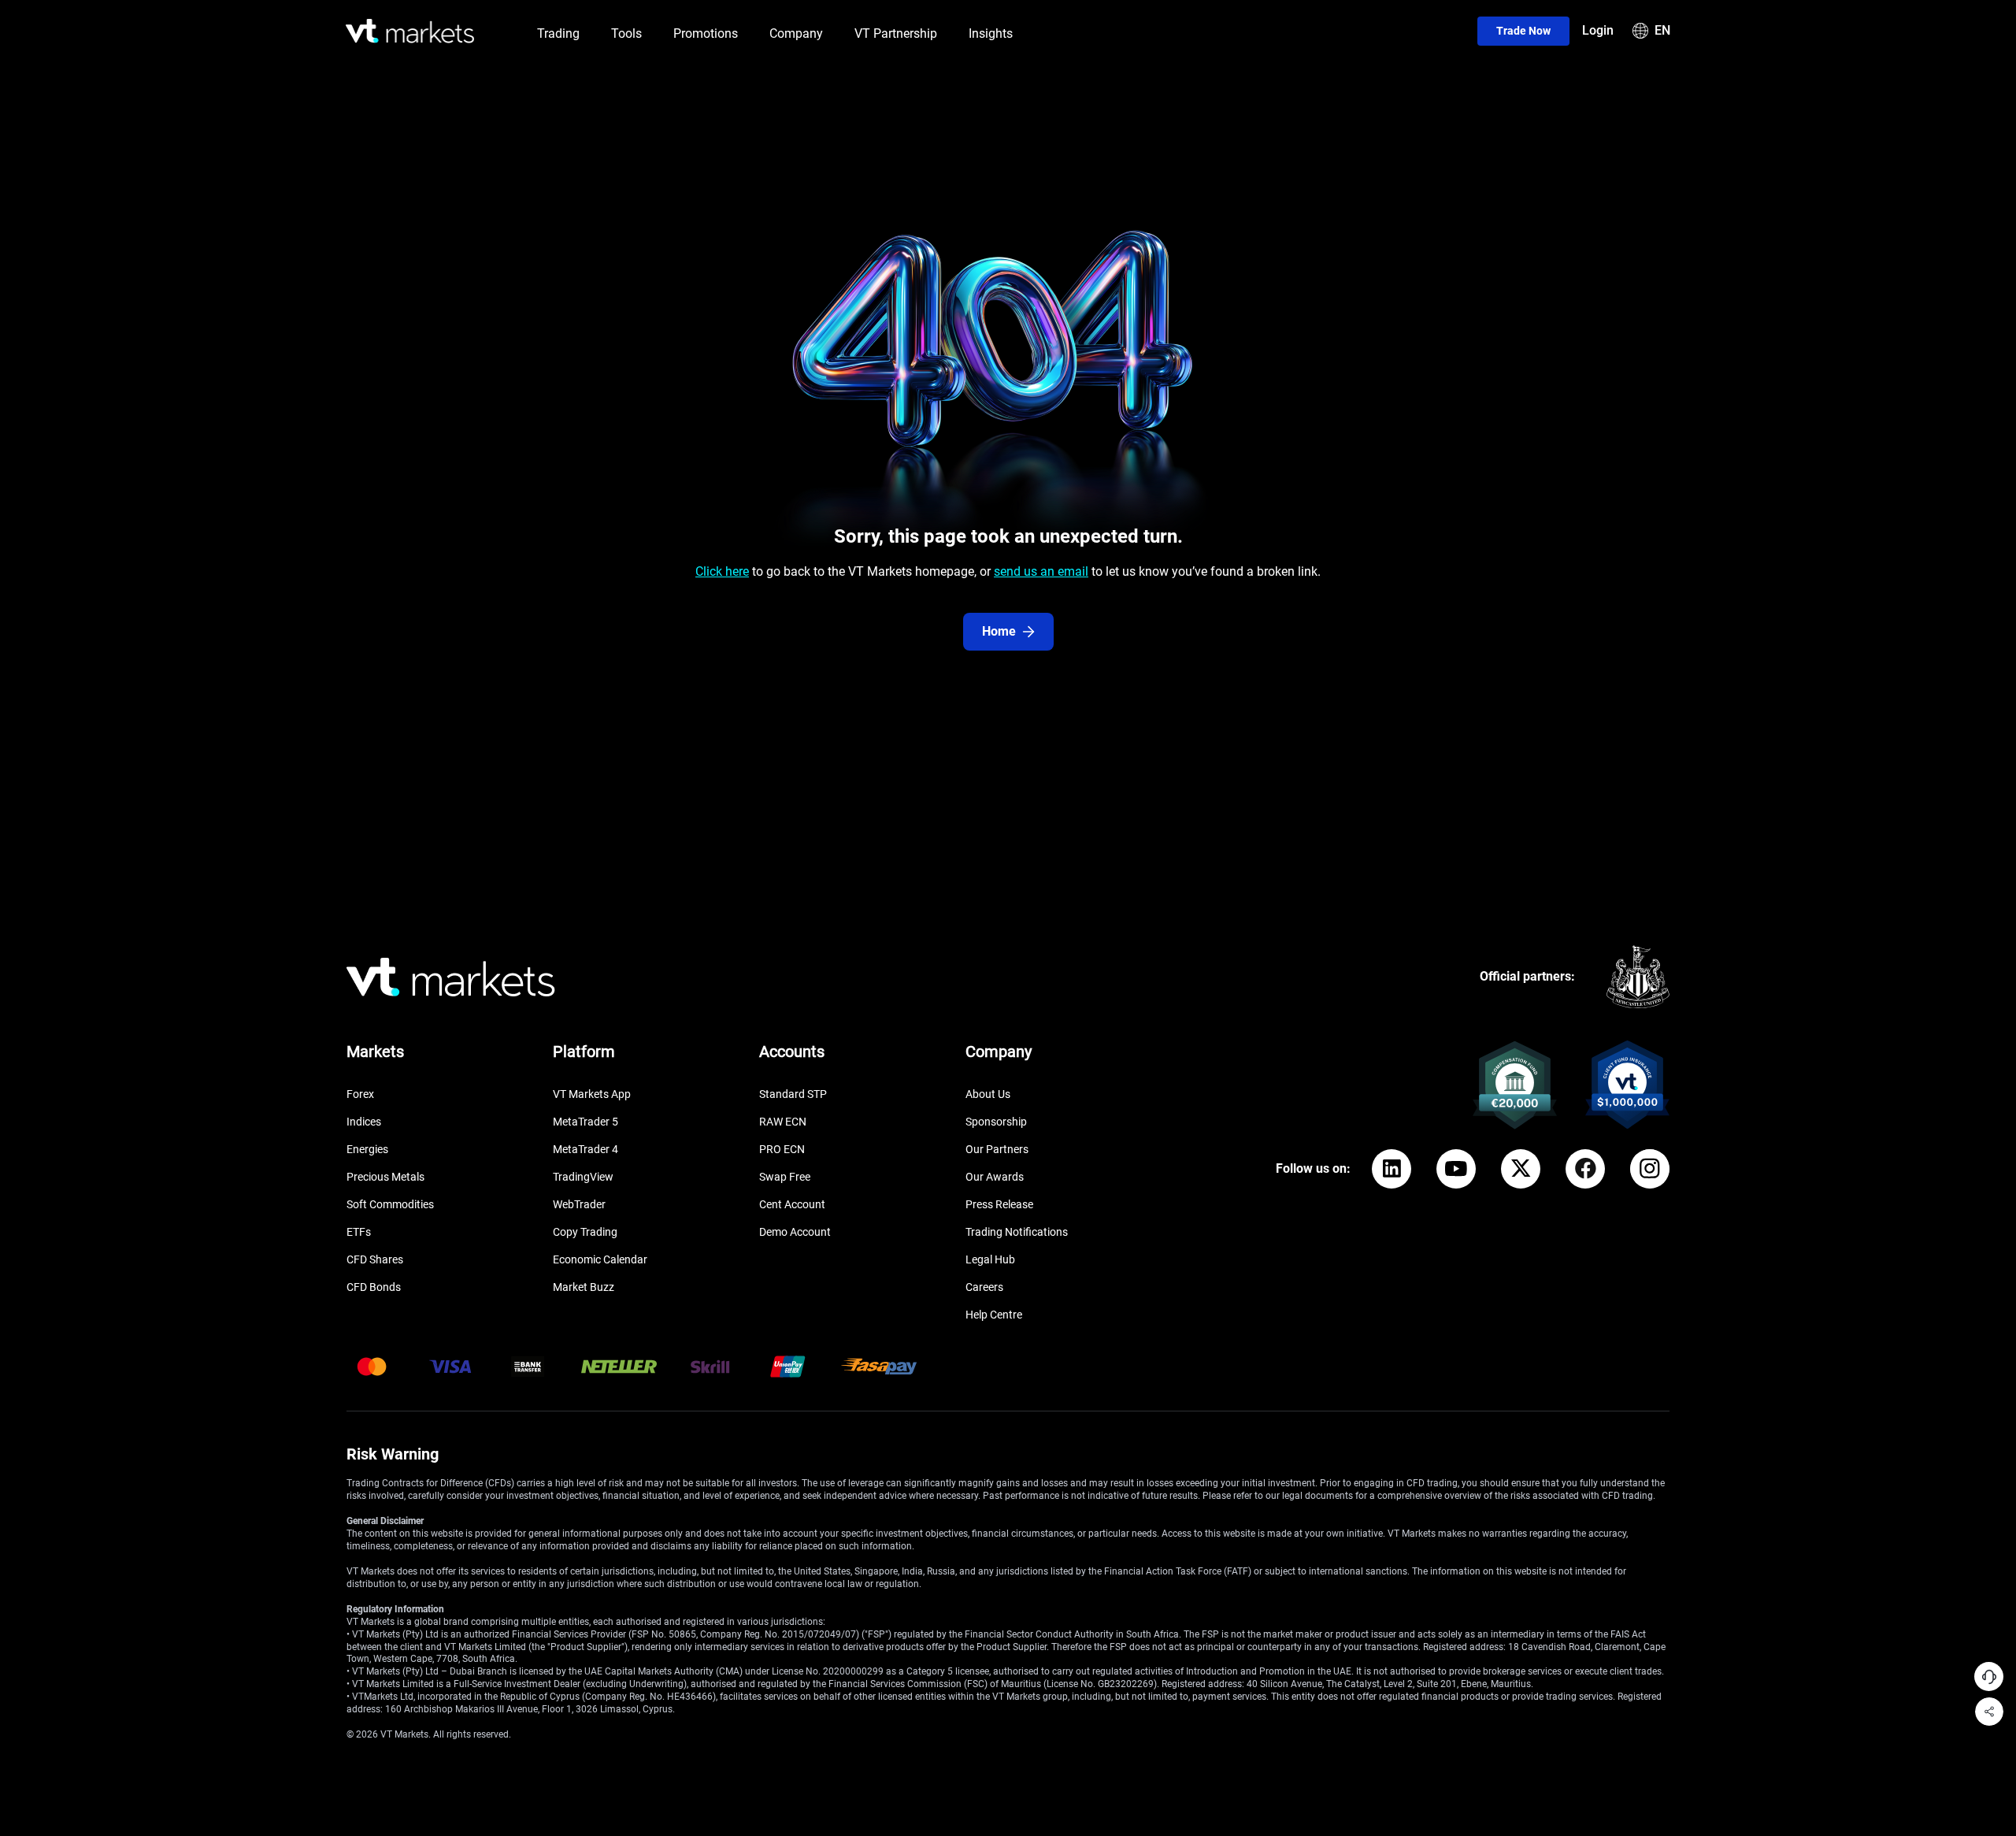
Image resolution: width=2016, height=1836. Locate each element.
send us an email (1041, 571)
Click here (722, 571)
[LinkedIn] (1392, 1169)
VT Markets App (592, 1094)
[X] (1521, 1169)
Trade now (1523, 31)
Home (999, 631)
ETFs (359, 1232)
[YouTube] (1456, 1169)
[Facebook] (1585, 1169)
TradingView (583, 1177)
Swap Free (785, 1177)
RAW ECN (783, 1122)
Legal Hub (990, 1259)
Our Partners (997, 1149)
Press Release (999, 1204)
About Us (988, 1094)
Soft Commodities (390, 1204)
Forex (360, 1094)
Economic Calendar (600, 1259)
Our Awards (995, 1177)
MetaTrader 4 (586, 1149)
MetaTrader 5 (586, 1122)
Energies (367, 1149)
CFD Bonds (374, 1287)
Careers (984, 1287)
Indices (364, 1122)
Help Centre (994, 1315)
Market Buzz (584, 1287)
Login (1598, 30)
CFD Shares (375, 1259)
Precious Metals (385, 1177)
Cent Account (792, 1204)
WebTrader (579, 1204)
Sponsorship (996, 1122)
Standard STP (793, 1094)
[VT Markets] (410, 31)
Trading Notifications (1017, 1232)
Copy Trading (585, 1232)
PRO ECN (782, 1149)
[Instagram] (1650, 1169)
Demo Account (795, 1232)
